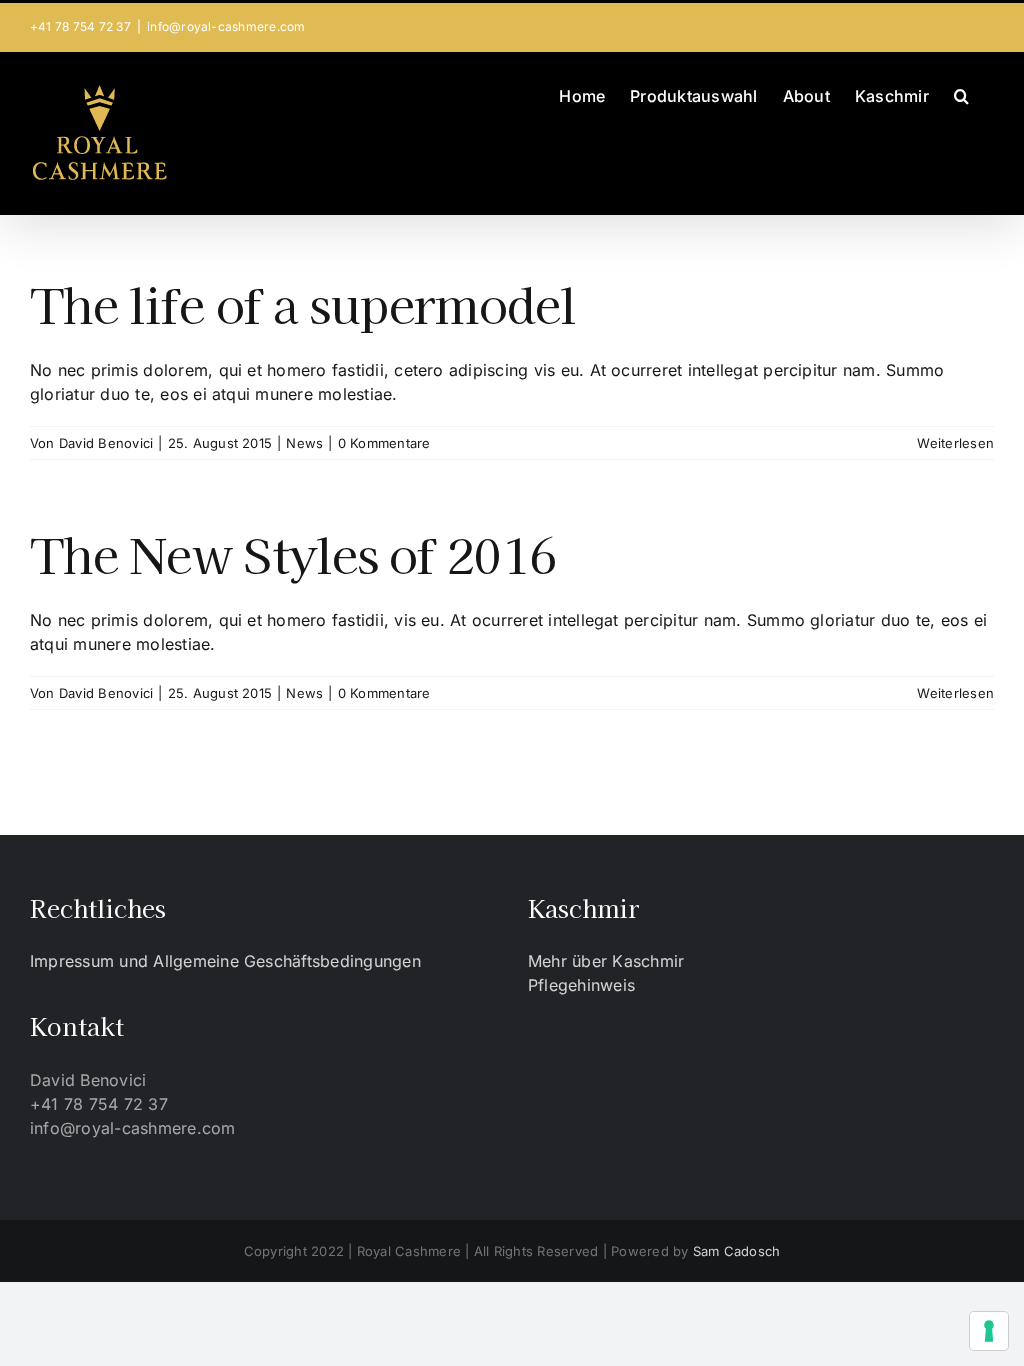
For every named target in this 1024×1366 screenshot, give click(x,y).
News (304, 443)
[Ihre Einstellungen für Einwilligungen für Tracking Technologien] (989, 1331)
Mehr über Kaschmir (606, 961)
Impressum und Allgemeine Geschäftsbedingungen (225, 961)
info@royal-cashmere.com (226, 26)
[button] (961, 94)
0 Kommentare (384, 443)
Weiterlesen (955, 443)
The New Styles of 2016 (293, 553)
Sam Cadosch (737, 1251)
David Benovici (106, 443)
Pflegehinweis (581, 985)
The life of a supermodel (303, 303)
